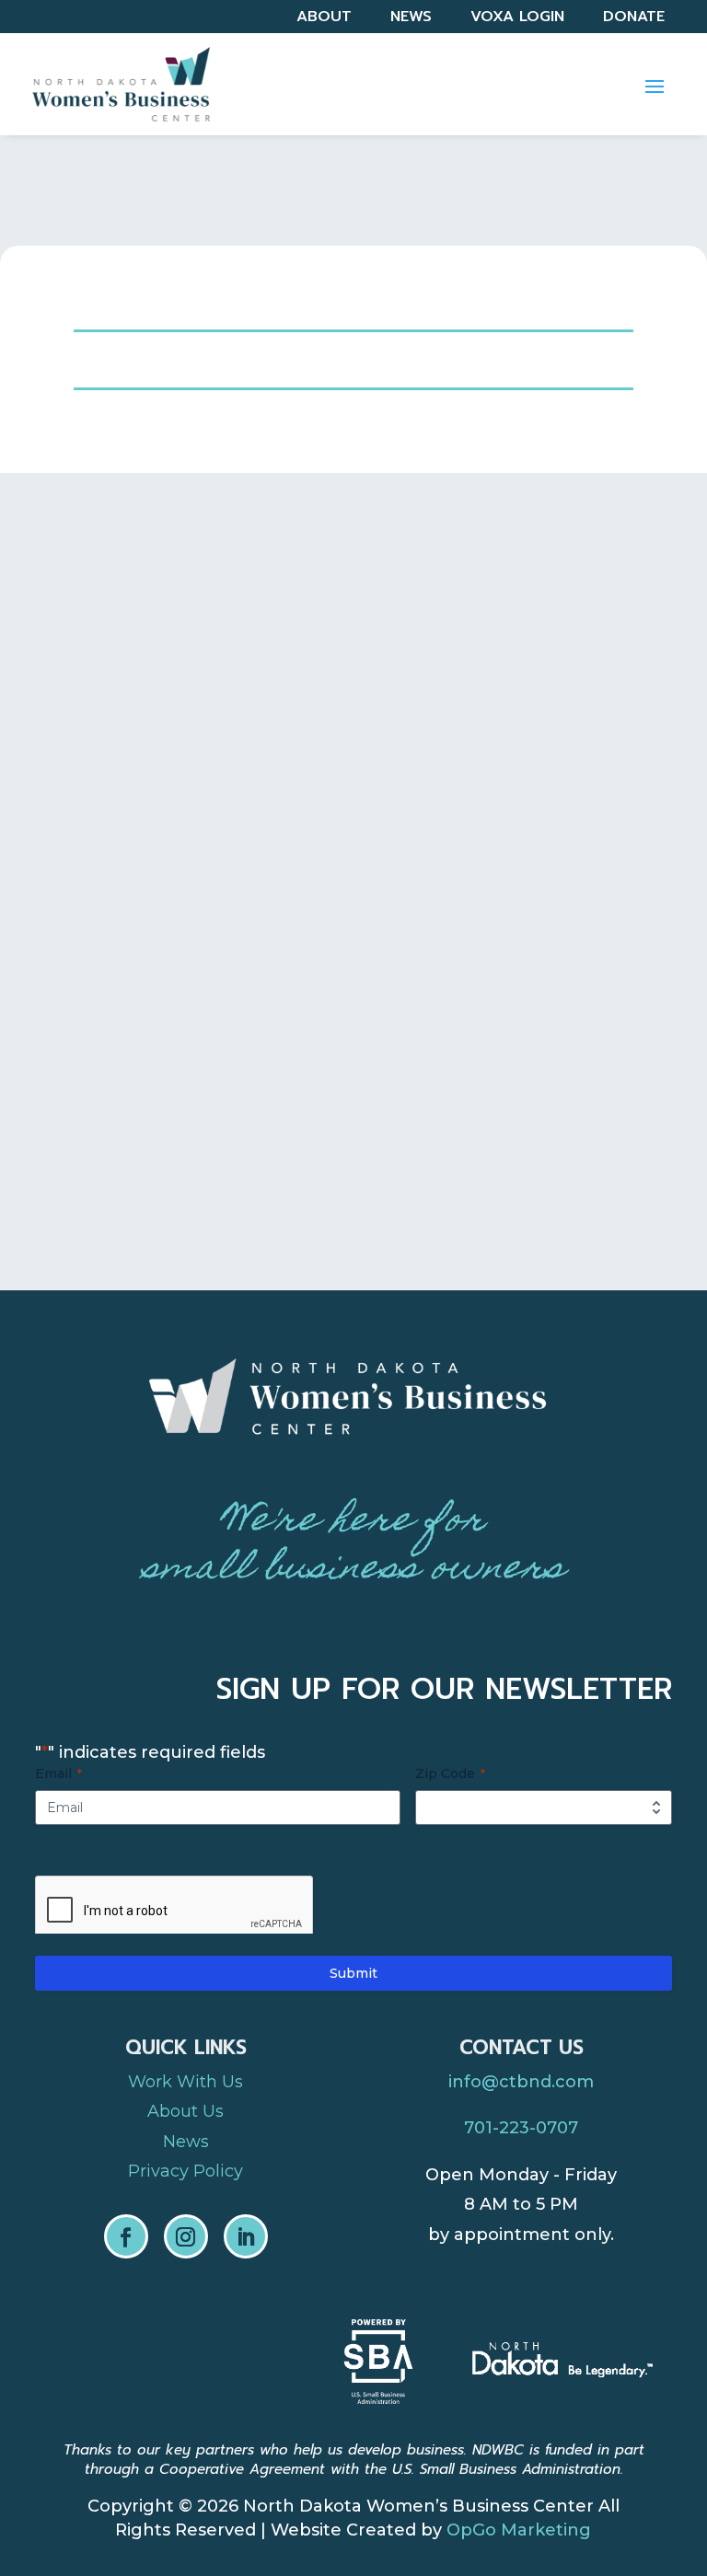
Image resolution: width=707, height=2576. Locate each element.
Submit (353, 1973)
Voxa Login (517, 19)
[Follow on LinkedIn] (246, 2236)
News (411, 19)
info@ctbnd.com (521, 2082)
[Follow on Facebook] (126, 2236)
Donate (634, 19)
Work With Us (185, 2082)
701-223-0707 (521, 2128)
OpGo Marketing (519, 2530)
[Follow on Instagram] (186, 2236)
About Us (185, 2111)
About (324, 19)
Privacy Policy (185, 2171)
